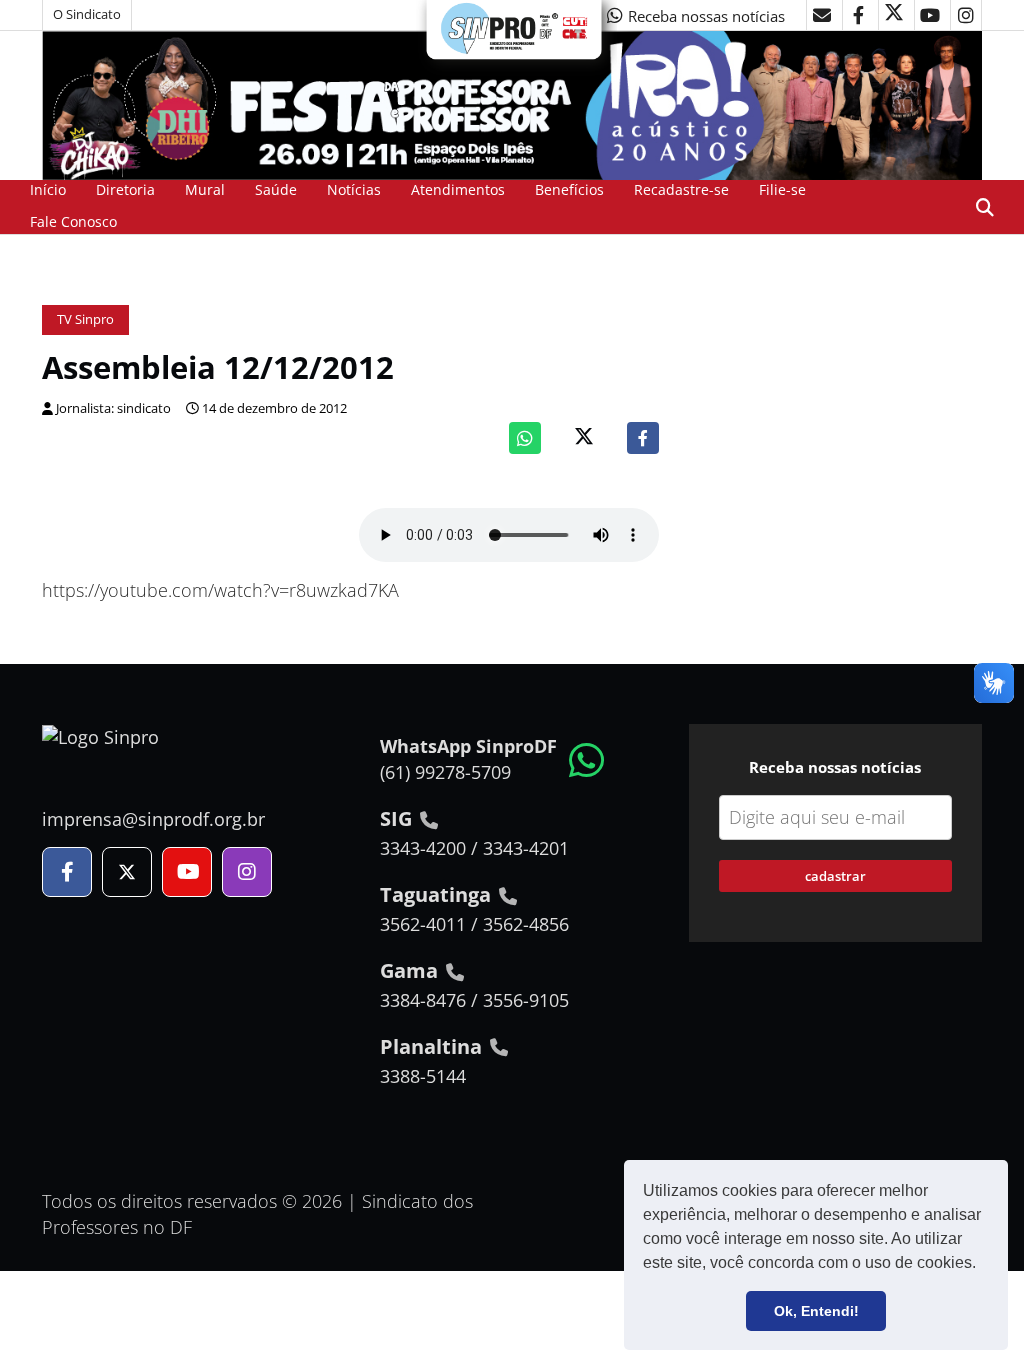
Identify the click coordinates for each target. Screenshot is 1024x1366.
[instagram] (966, 15)
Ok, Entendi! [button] (816, 1311)
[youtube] (930, 15)
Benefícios (569, 189)
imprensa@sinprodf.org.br (153, 819)
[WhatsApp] (525, 438)
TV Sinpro (85, 319)
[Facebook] (643, 438)
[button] (983, 1265)
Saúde (276, 189)
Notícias (354, 189)
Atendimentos (458, 189)
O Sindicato (87, 14)
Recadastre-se (681, 189)
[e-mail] (822, 15)
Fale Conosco (73, 221)
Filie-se (782, 189)
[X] (894, 15)
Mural (205, 189)
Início (48, 189)
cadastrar (835, 876)
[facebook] (858, 15)
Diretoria (125, 189)
